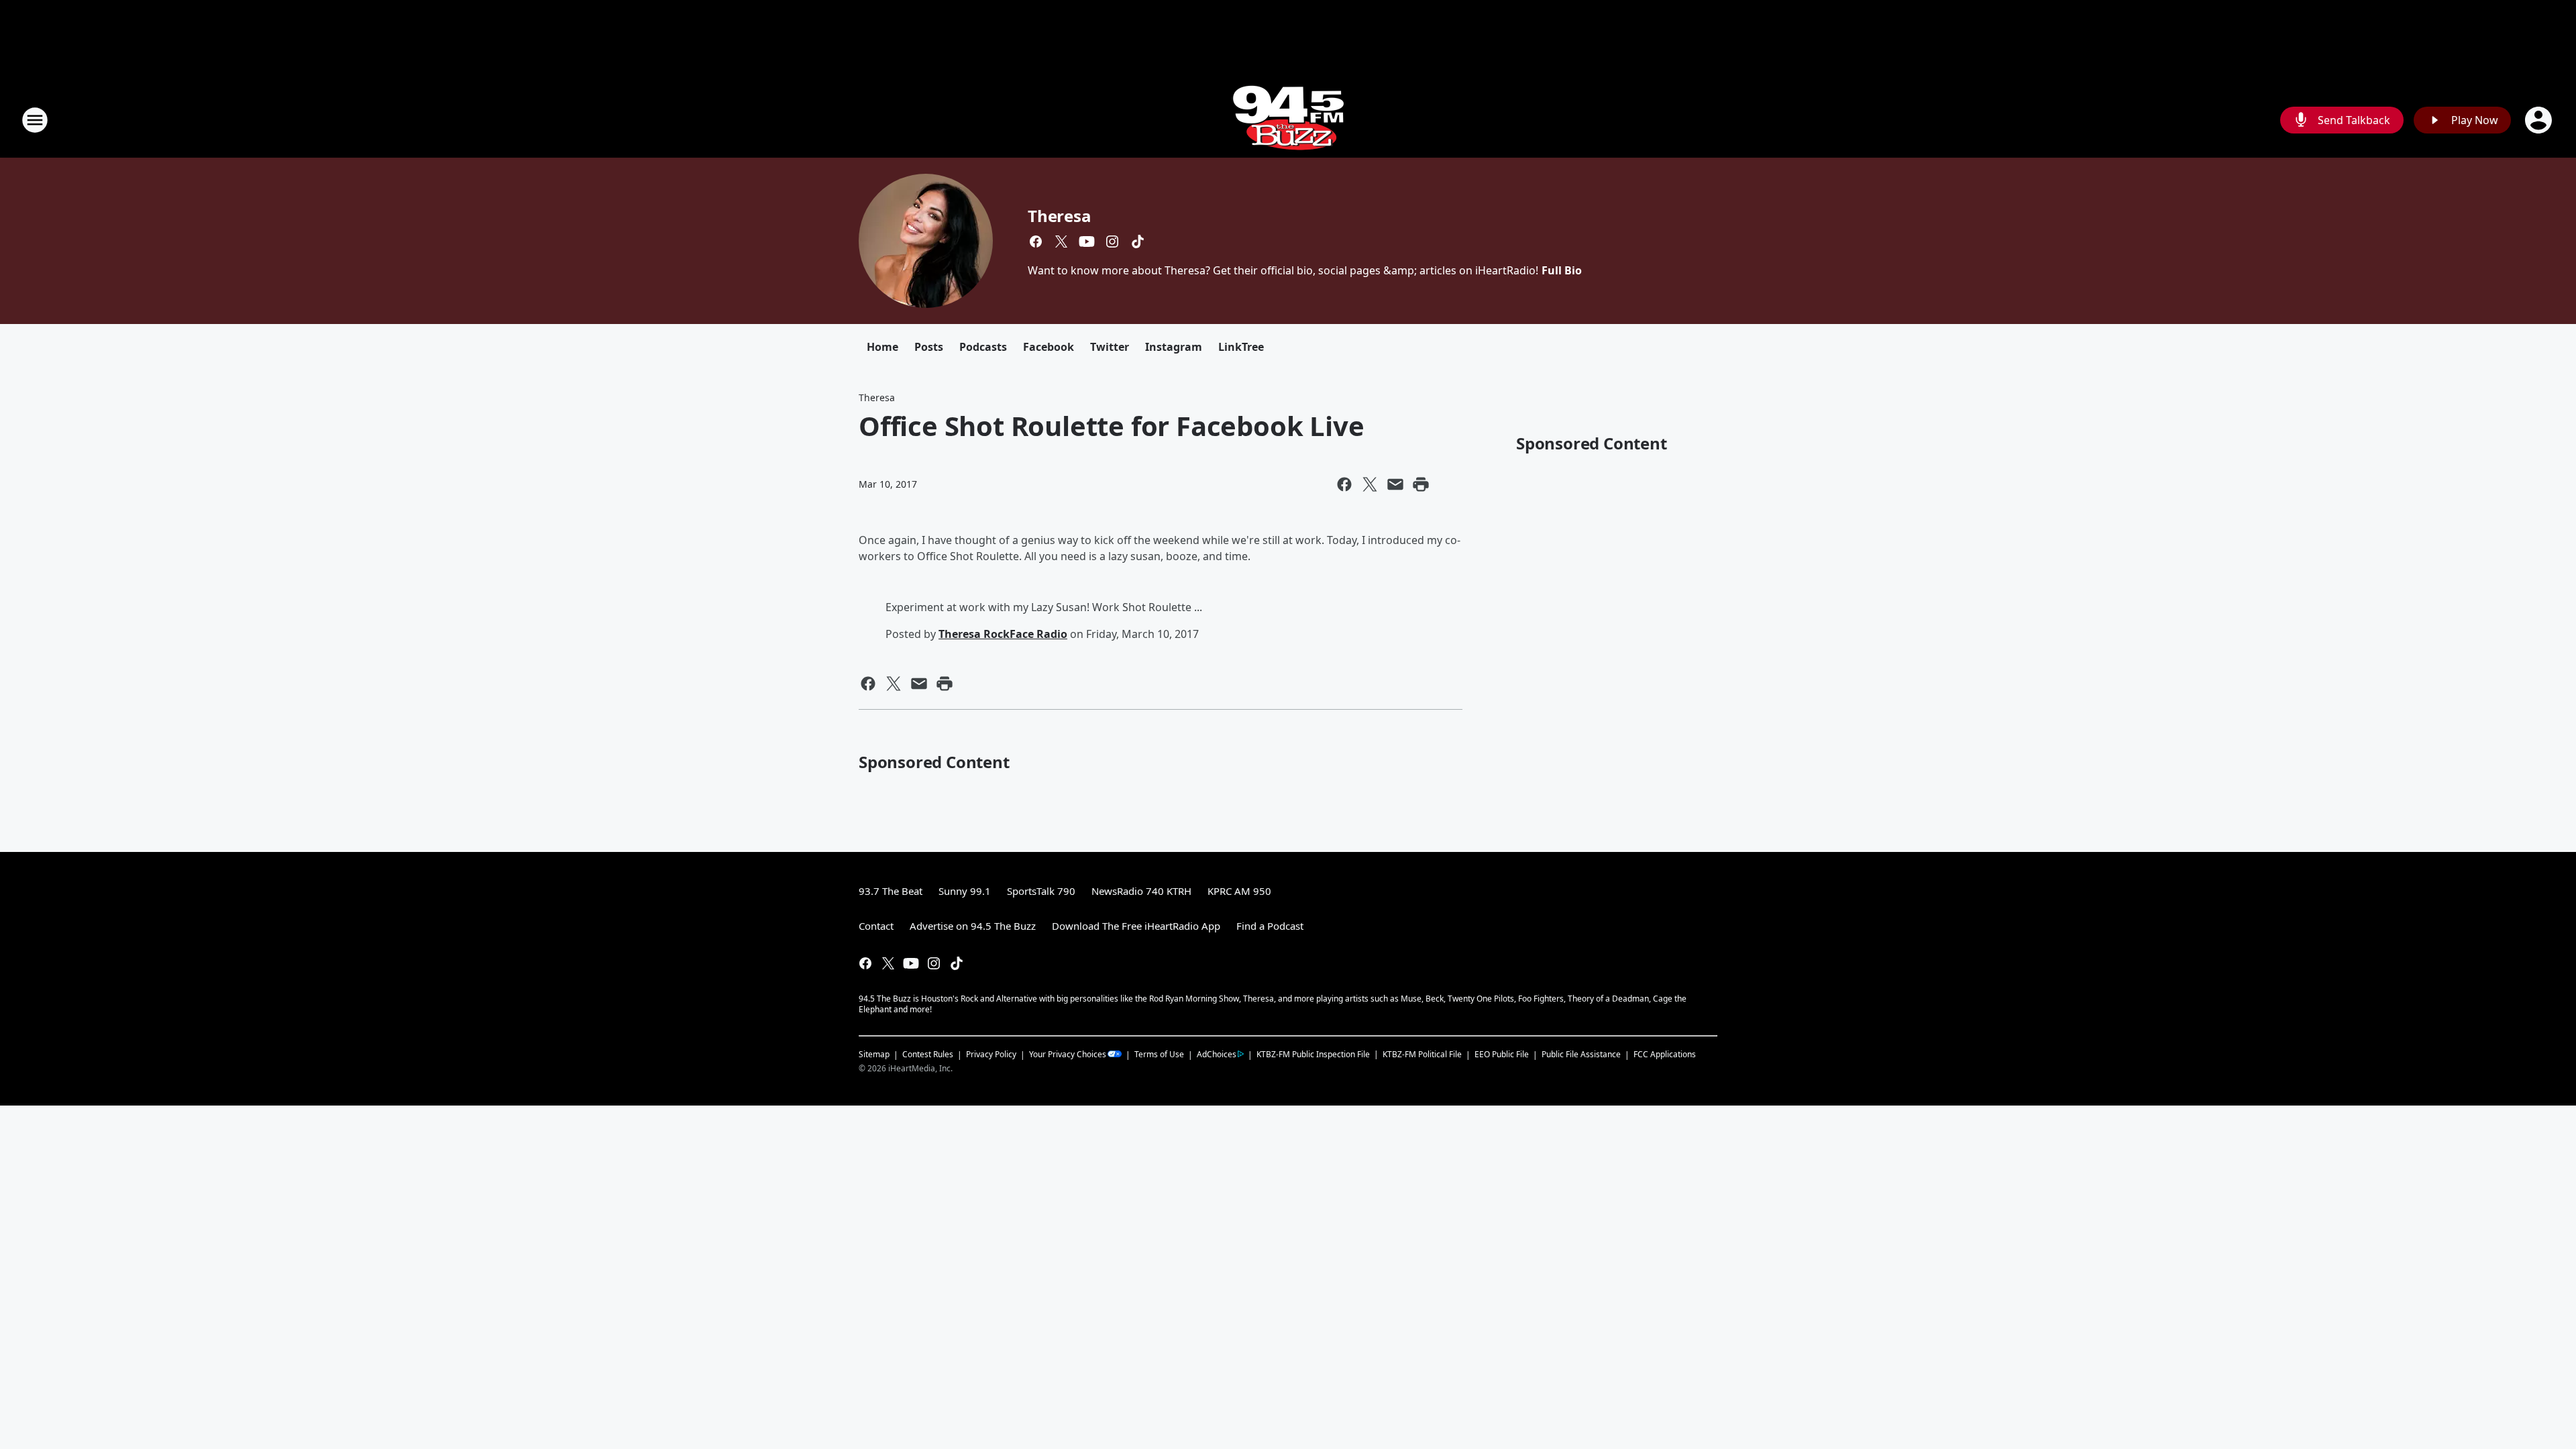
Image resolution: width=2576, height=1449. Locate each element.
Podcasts (983, 347)
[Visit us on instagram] (1112, 241)
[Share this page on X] (1370, 484)
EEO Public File (1502, 1054)
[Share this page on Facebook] (1344, 484)
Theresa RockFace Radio (1003, 634)
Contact (876, 926)
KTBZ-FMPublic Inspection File (1313, 1054)
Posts (929, 347)
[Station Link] (1288, 120)
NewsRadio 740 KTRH (1141, 891)
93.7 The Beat (891, 891)
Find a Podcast (1270, 926)
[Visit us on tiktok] (1138, 241)
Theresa (1060, 216)
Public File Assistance (1581, 1054)
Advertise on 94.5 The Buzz (973, 926)
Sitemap (874, 1054)
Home (882, 347)
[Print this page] (1421, 484)
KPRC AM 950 (1239, 891)
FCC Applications (1665, 1054)
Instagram (1174, 347)
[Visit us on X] (1061, 241)
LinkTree (1241, 347)
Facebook (1049, 347)
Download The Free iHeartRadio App (1136, 926)
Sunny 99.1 (965, 891)
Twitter (1110, 347)
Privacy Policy (991, 1054)
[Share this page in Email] (1395, 484)
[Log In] (2540, 120)
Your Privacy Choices (1068, 1054)
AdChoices (1217, 1054)
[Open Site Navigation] (35, 120)
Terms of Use (1159, 1054)
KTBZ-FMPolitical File (1422, 1054)
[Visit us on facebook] (1036, 241)
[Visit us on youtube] (1087, 241)
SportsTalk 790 (1041, 891)
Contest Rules (928, 1054)
